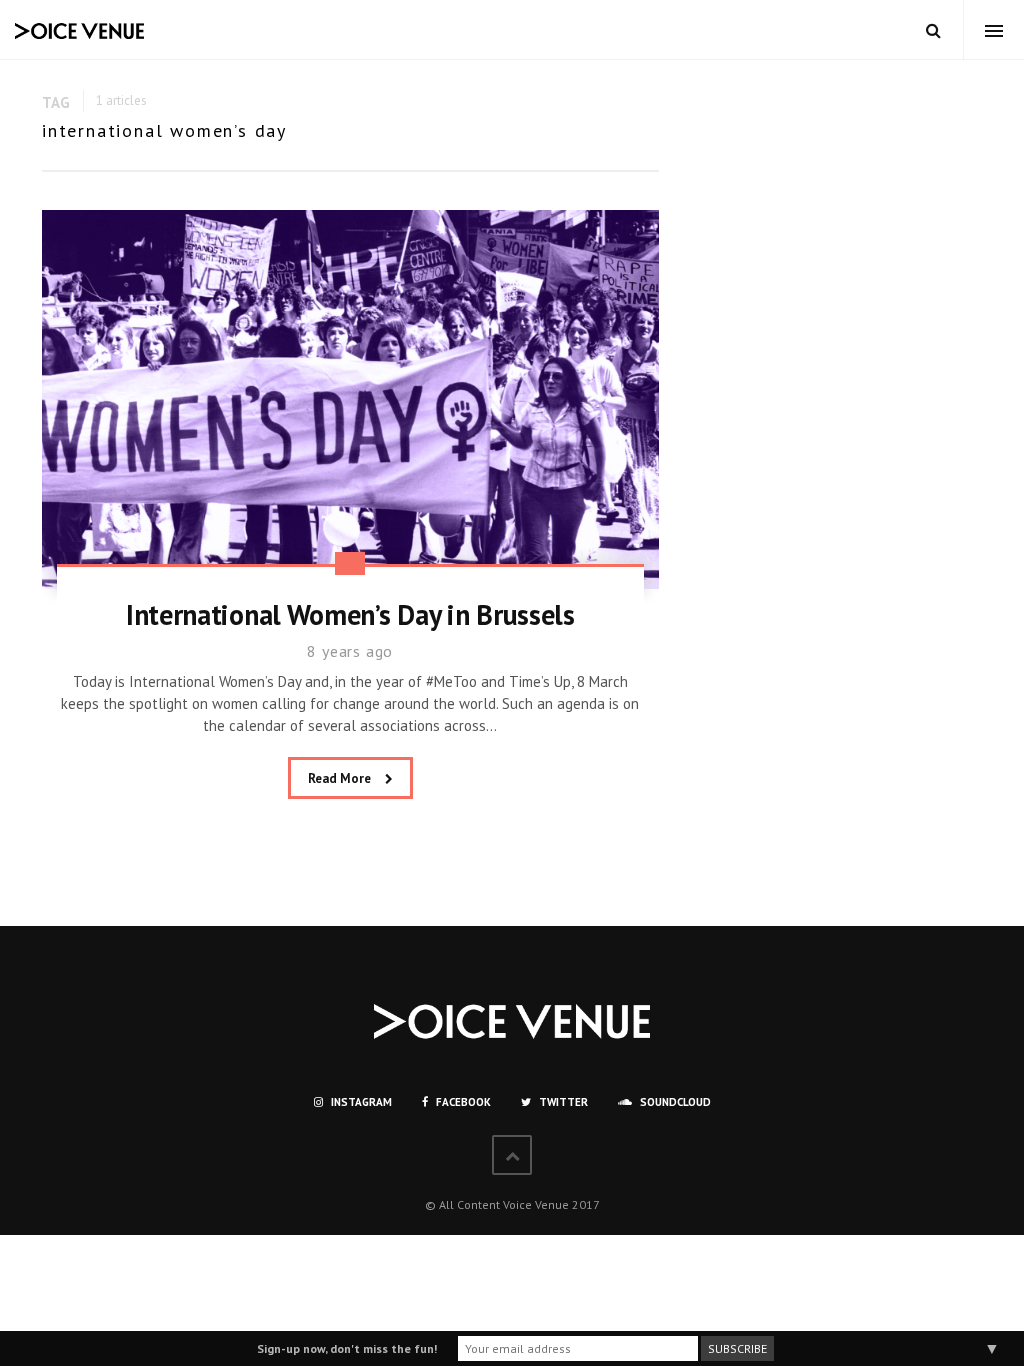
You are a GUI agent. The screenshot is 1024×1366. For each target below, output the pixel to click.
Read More (341, 778)
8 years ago (350, 651)
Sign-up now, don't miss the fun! (347, 1348)
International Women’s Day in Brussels (350, 614)
